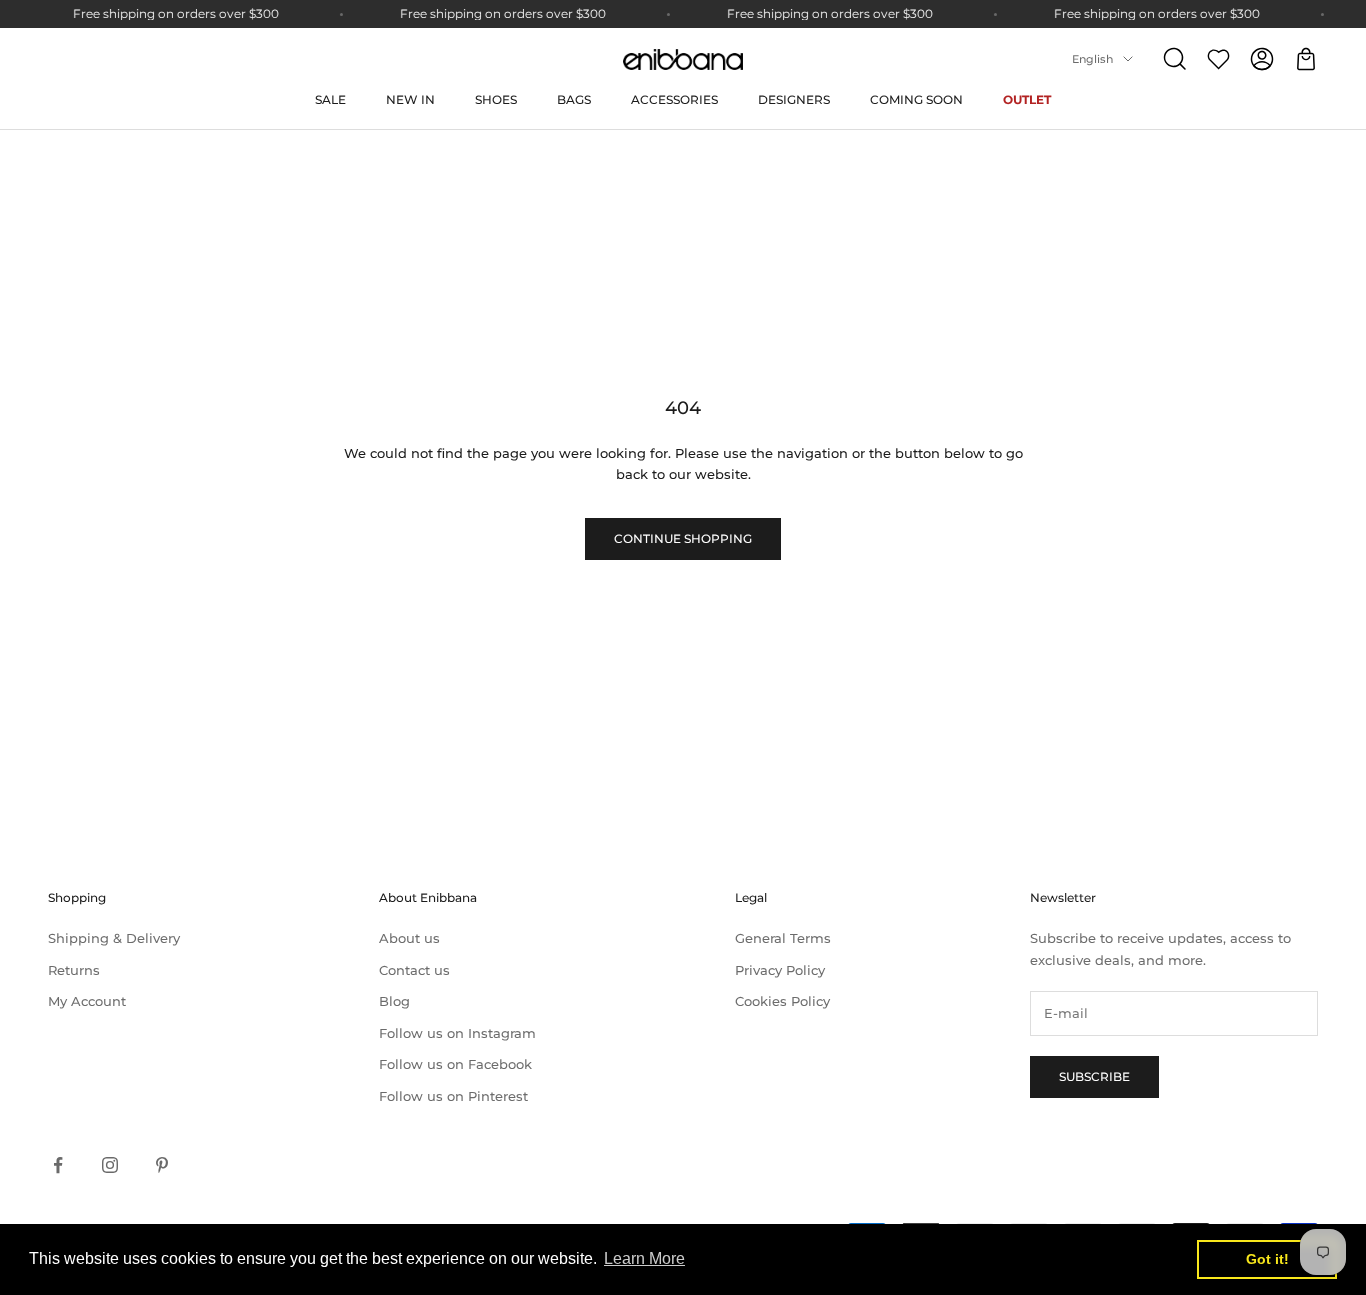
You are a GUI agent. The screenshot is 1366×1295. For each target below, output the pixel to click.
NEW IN (410, 99)
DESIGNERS (794, 99)
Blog (394, 1001)
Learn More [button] (644, 1258)
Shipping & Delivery (114, 938)
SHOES (496, 99)
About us (409, 938)
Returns (74, 970)
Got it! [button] (1267, 1259)
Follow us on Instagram (457, 1033)
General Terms (783, 938)
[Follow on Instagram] (110, 1165)
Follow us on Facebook (455, 1064)
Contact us (414, 970)
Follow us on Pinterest (453, 1096)
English (1092, 59)
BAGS (574, 99)
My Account (87, 1001)
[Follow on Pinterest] (162, 1165)
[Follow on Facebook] (58, 1165)
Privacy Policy (780, 970)
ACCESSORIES (674, 99)
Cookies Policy (782, 1001)
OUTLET (1027, 99)
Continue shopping (683, 538)
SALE (330, 99)
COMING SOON (916, 99)
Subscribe (1094, 1076)
